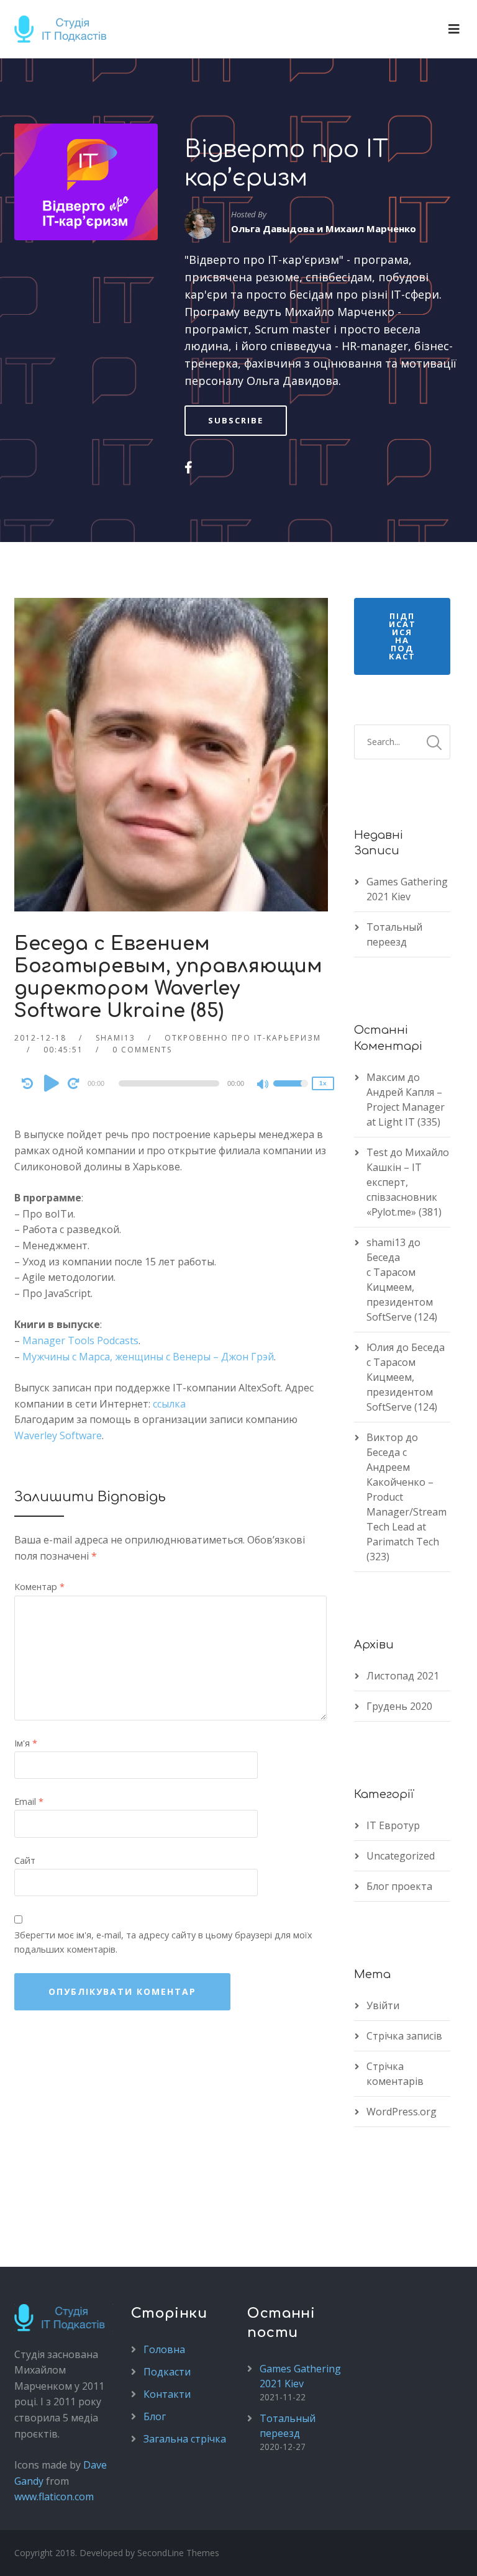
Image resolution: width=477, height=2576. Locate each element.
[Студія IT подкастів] (65, 29)
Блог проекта (399, 1886)
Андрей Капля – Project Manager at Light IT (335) (406, 1107)
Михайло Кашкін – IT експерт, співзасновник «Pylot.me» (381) (408, 1182)
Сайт (25, 1860)
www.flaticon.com (54, 2497)
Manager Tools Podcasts (80, 1340)
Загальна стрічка (185, 2439)
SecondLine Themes (178, 2553)
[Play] (52, 1083)
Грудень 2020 (399, 1706)
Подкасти (167, 2372)
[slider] (291, 1091)
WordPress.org (402, 2112)
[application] (171, 1083)
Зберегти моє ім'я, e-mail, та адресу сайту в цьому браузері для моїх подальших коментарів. (163, 1942)
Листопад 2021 (403, 1676)
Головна (164, 2349)
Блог (155, 2416)
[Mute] (263, 1085)
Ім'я (26, 1743)
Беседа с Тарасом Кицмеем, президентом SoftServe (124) (402, 1287)
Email (29, 1801)
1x (323, 1083)
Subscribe (236, 420)
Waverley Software (58, 1435)
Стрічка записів (404, 2036)
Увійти (383, 2005)
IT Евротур (393, 1825)
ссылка (169, 1404)
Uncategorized (401, 1856)
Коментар (39, 1587)
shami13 (116, 1038)
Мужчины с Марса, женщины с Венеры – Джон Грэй (148, 1357)
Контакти (167, 2394)
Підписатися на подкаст (402, 636)
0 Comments (142, 1050)
